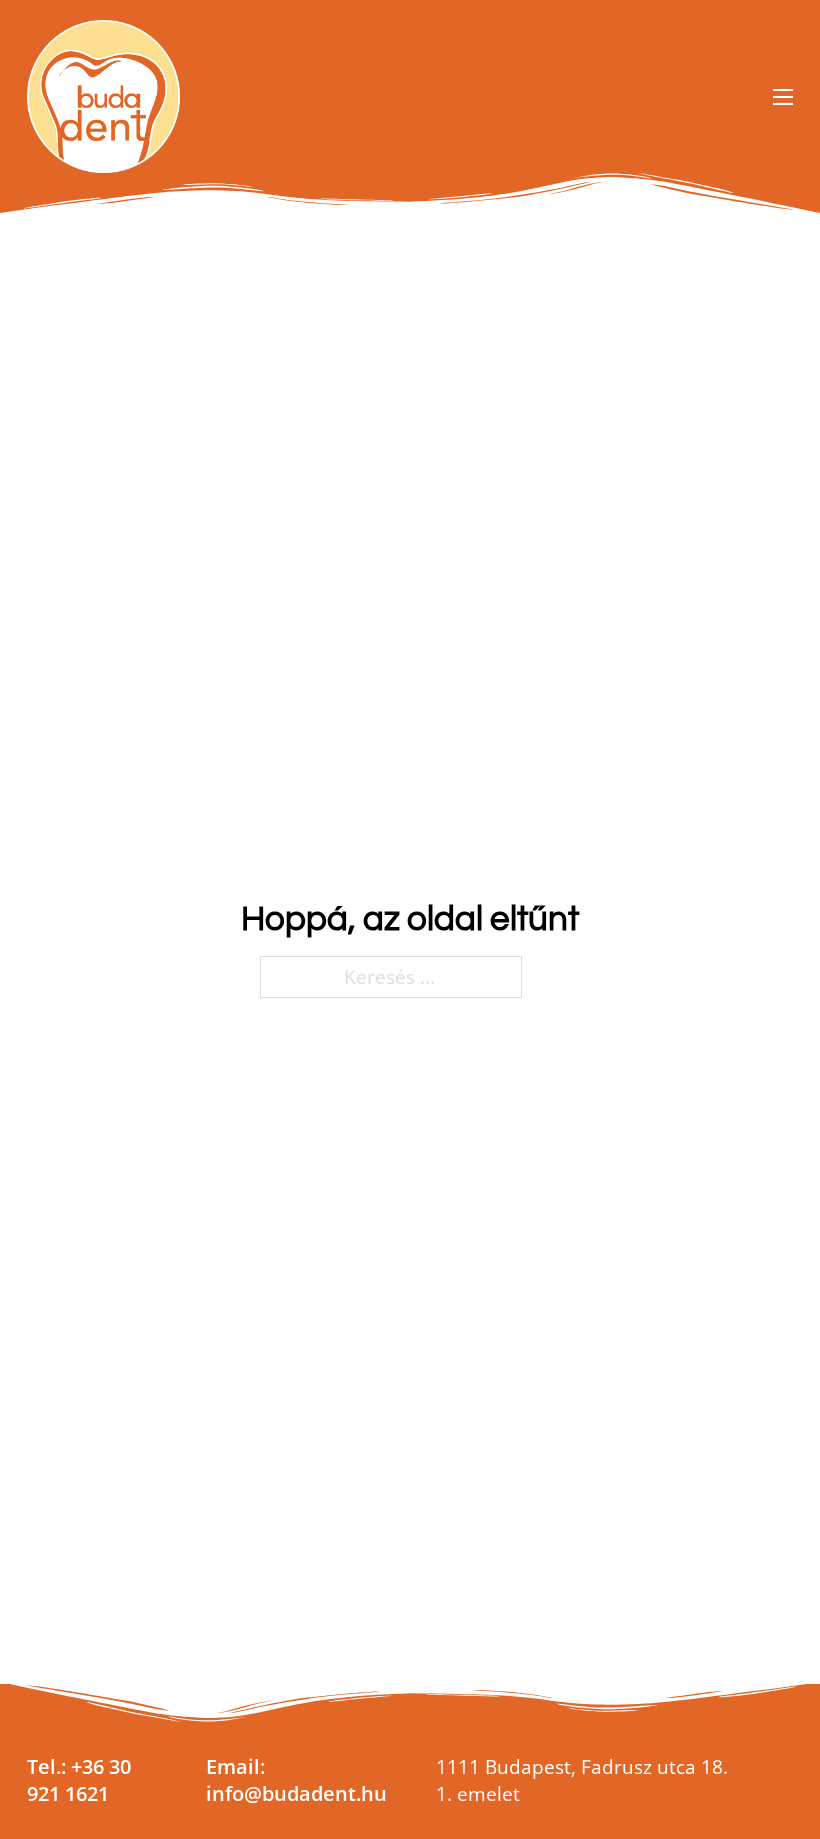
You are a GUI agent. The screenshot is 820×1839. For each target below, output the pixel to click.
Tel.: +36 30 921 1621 (79, 1779)
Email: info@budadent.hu (296, 1779)
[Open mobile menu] (783, 97)
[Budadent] (103, 96)
